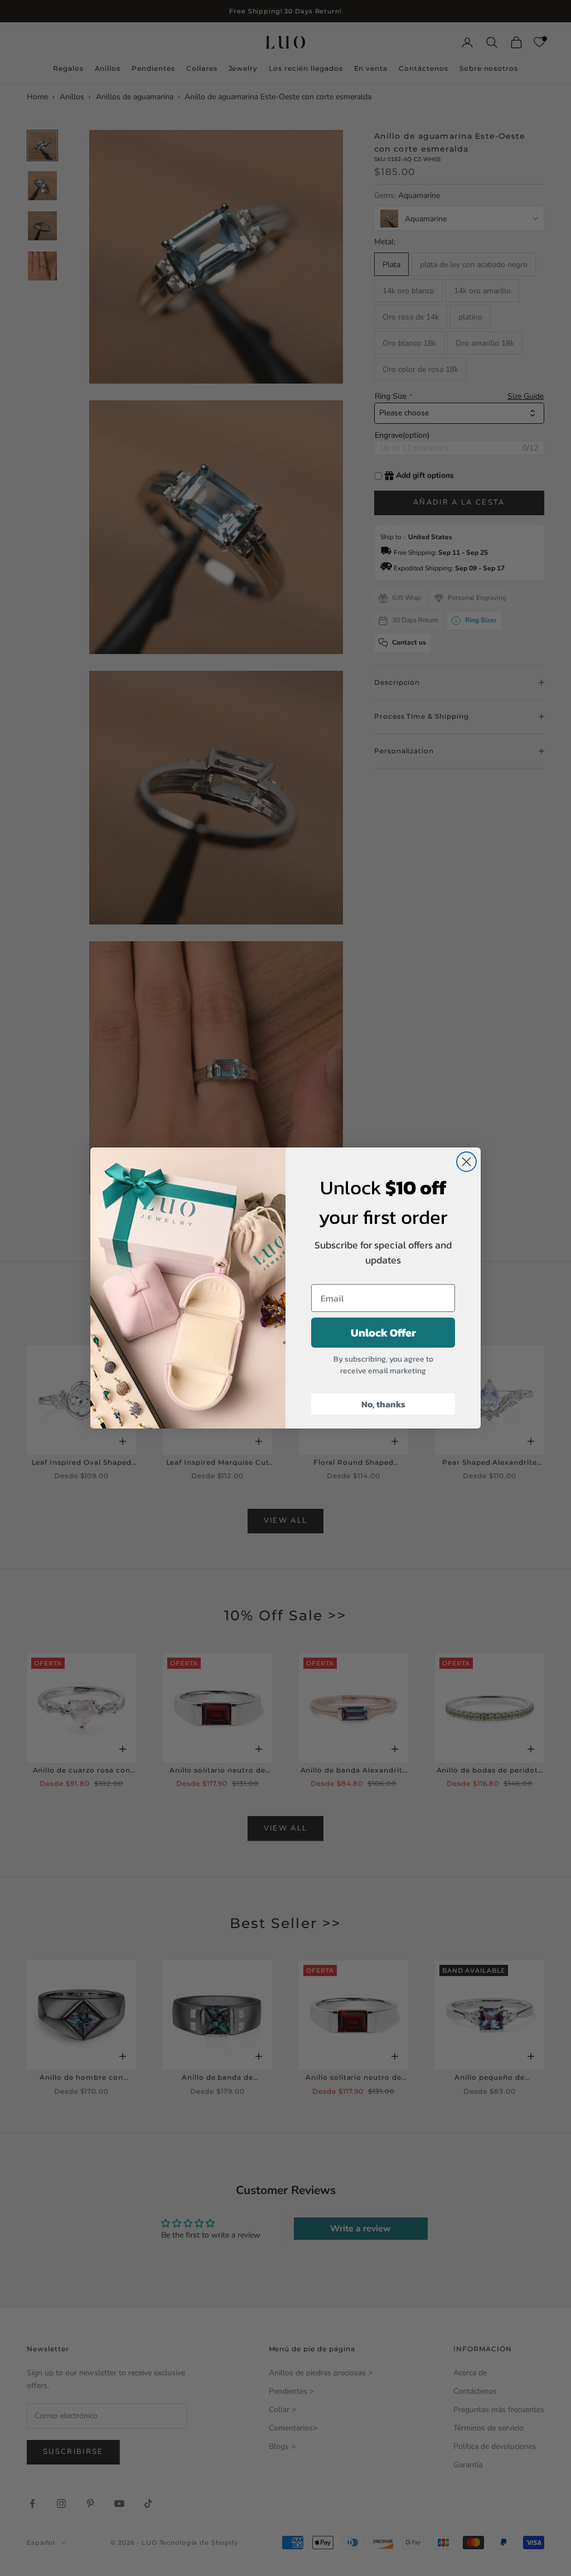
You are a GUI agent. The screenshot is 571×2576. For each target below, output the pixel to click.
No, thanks (383, 1404)
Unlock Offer (383, 1333)
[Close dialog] (466, 1162)
